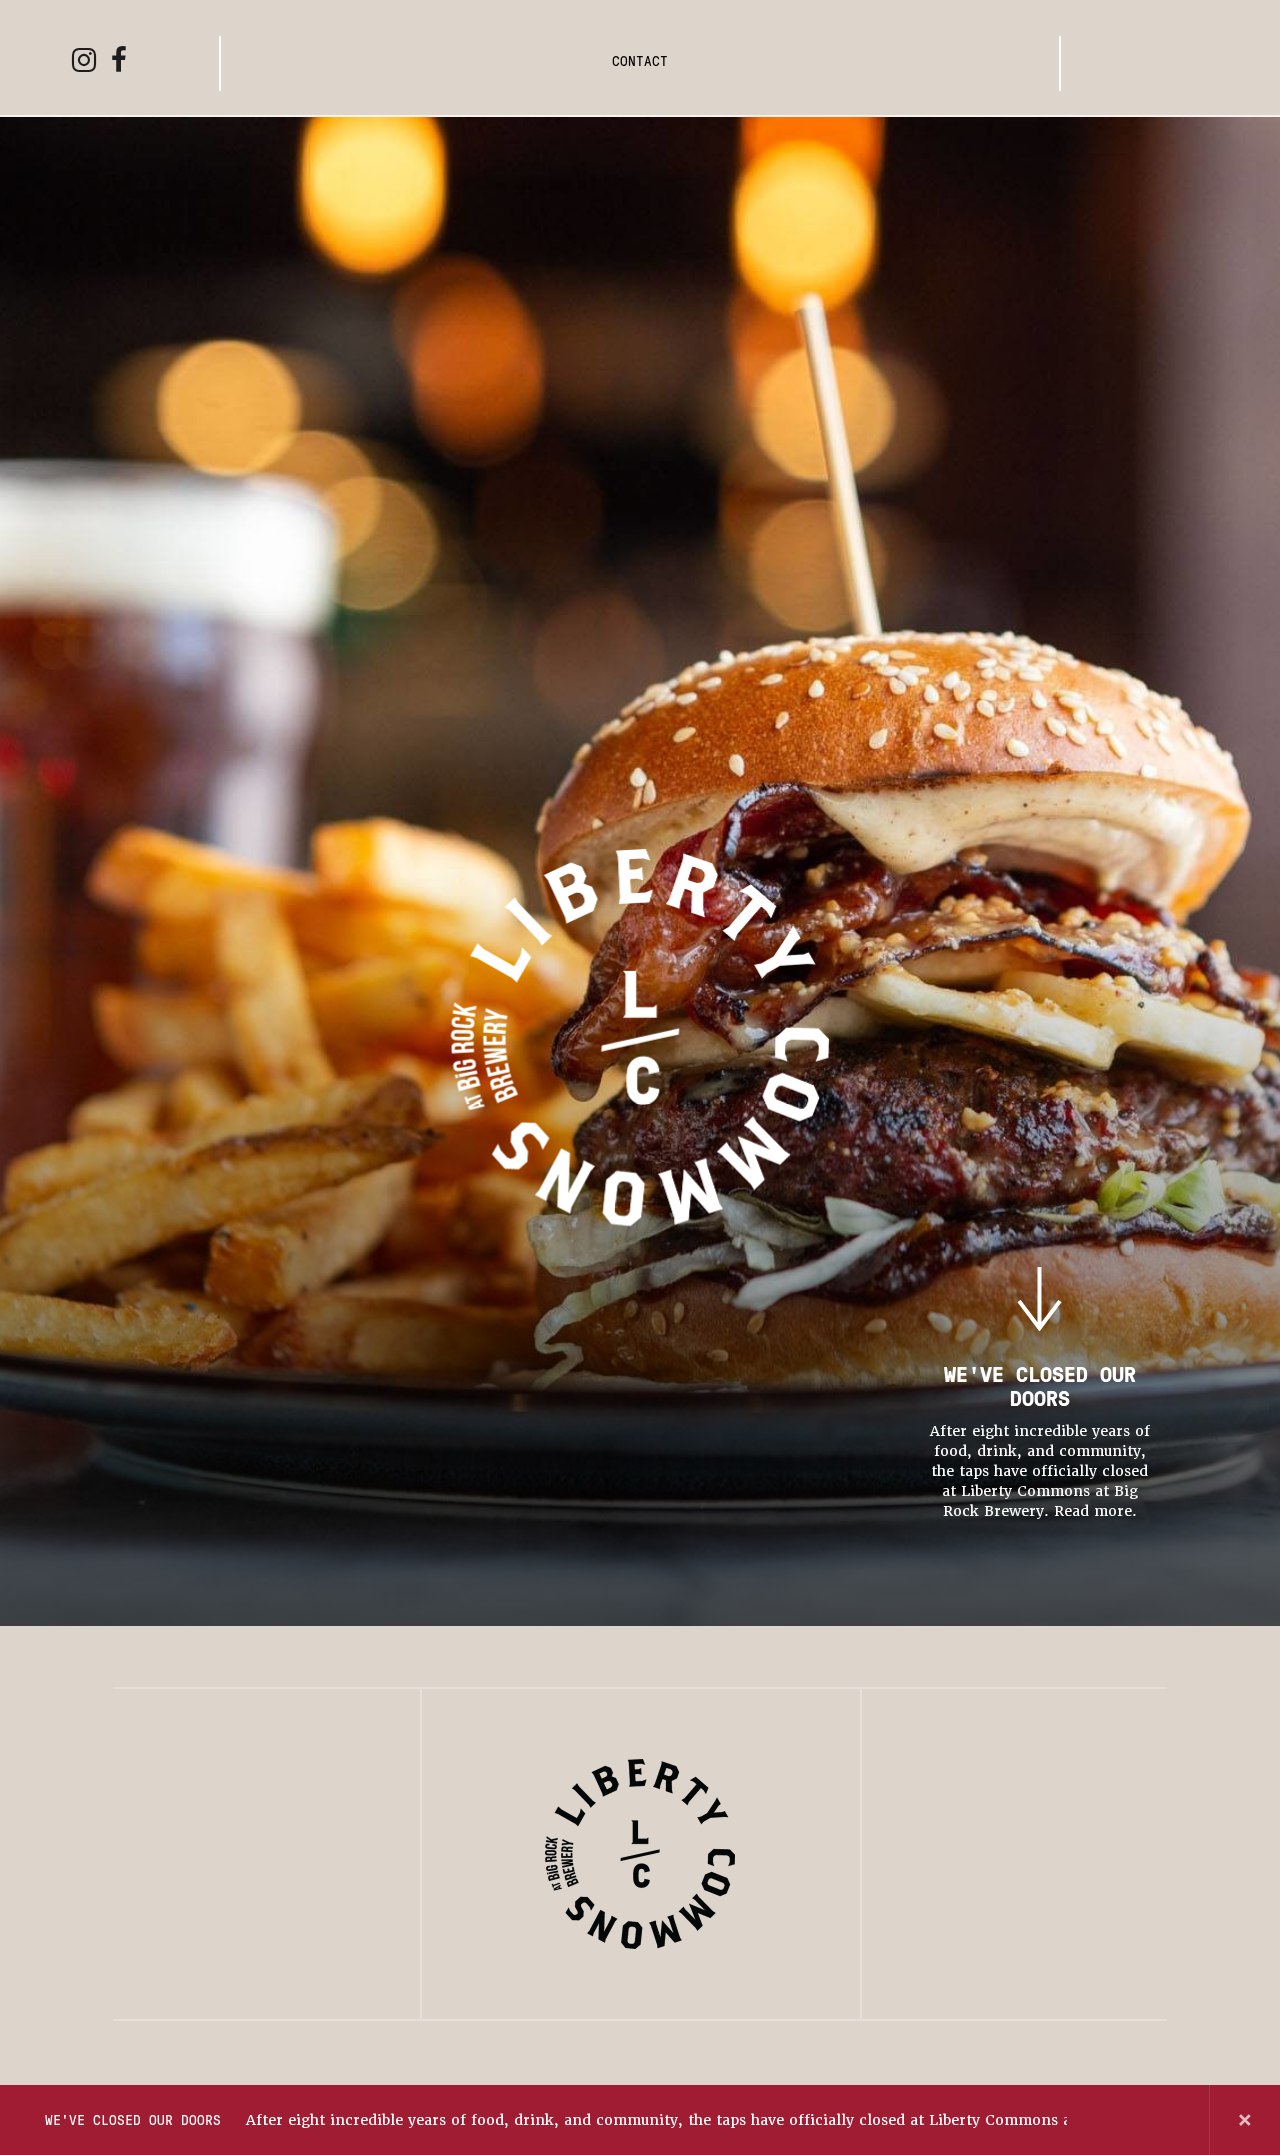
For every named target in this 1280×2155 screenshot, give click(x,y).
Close (1245, 2120)
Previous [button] (1103, 2120)
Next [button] (1174, 2120)
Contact (640, 60)
